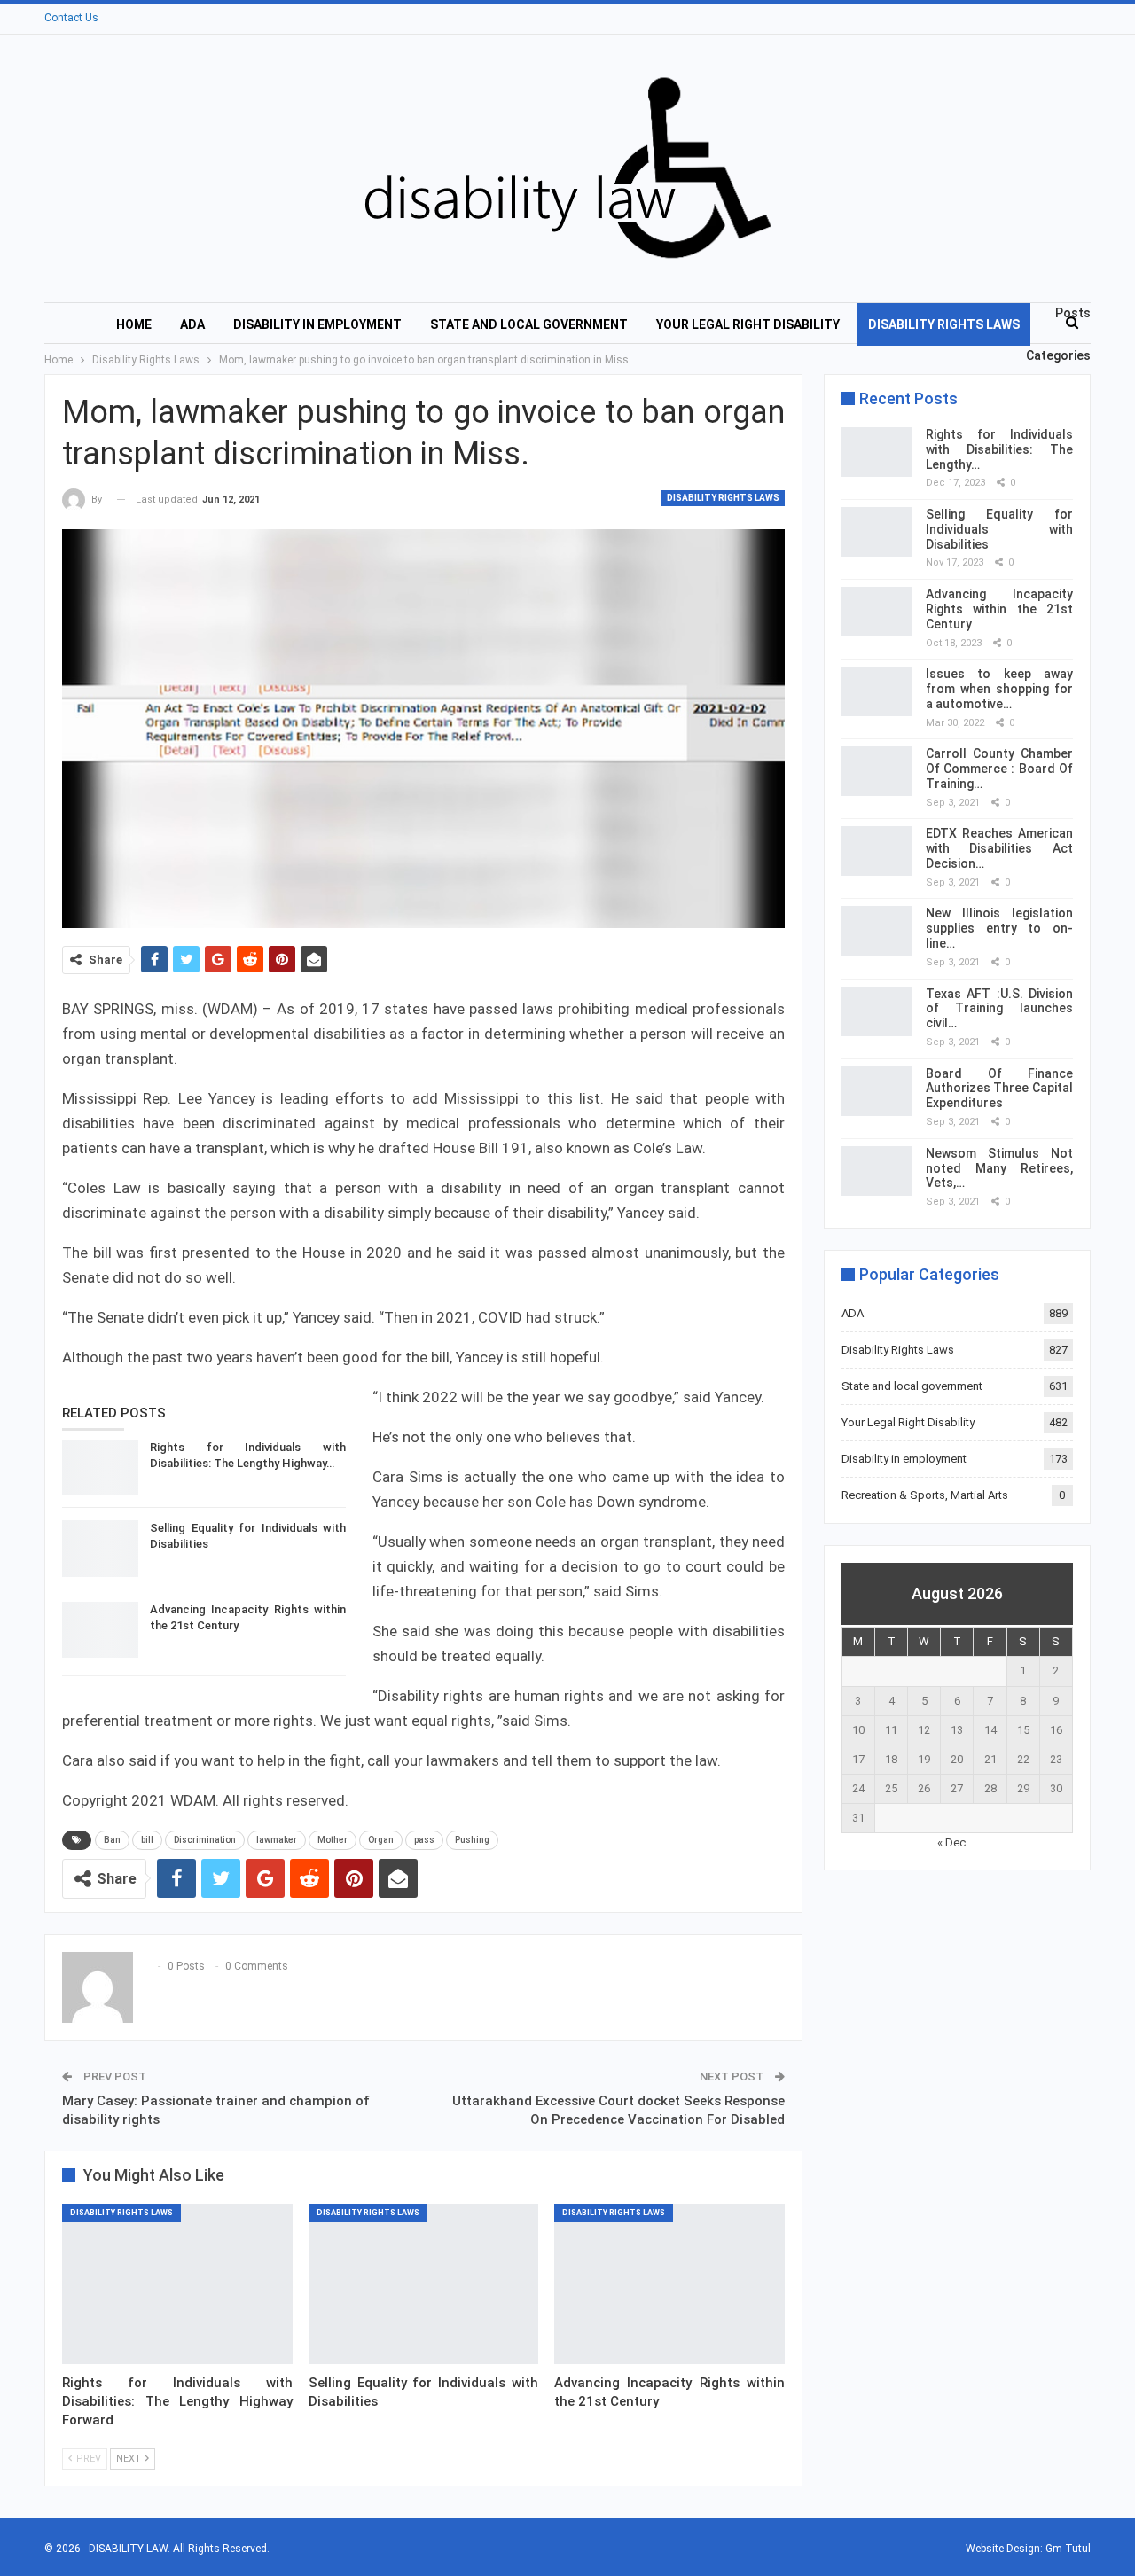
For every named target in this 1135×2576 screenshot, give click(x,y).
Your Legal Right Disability (748, 324)
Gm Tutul (1068, 2549)
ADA (192, 324)
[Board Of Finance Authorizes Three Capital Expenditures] (877, 1091)
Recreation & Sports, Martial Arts (925, 1495)
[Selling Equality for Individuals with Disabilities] (100, 1549)
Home (134, 324)
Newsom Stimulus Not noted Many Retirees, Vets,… (999, 1168)
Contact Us (71, 18)
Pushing (472, 1840)
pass (424, 1840)
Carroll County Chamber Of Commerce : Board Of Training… (999, 769)
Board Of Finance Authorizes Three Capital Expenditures (999, 1089)
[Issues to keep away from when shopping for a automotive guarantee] (877, 691)
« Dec (951, 1842)
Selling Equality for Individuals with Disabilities (999, 529)
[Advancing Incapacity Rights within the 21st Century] (100, 1630)
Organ (381, 1840)
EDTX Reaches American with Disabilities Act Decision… (999, 848)
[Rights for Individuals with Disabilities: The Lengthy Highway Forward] (100, 1468)
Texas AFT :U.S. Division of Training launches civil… (999, 1009)
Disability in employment (317, 324)
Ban (112, 1840)
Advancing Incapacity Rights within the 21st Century (999, 609)
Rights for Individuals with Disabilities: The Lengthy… (999, 449)
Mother (333, 1840)
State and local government (529, 324)
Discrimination (205, 1840)
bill (147, 1840)
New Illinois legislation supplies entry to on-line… (999, 928)
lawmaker (277, 1840)
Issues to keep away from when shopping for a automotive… (999, 689)
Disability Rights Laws (944, 324)
